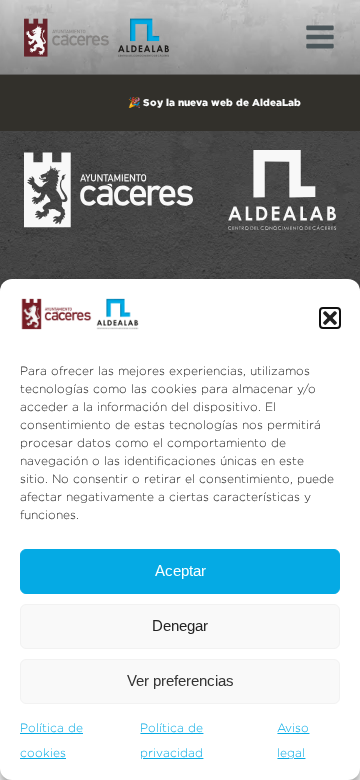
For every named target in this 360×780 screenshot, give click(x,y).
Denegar (180, 625)
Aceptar (180, 570)
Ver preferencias (180, 680)
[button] (330, 318)
